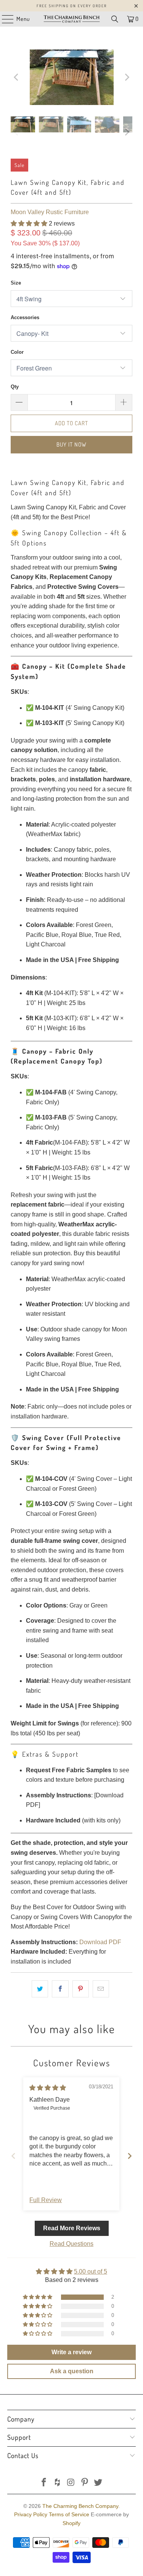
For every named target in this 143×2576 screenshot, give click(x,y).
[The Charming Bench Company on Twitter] (98, 2483)
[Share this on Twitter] (40, 1989)
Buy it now (71, 444)
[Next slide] (130, 2156)
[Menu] (4, 19)
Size (16, 283)
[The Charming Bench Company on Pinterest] (85, 2483)
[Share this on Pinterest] (81, 1989)
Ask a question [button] (72, 2371)
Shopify (71, 2523)
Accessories (25, 317)
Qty (15, 387)
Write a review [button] (71, 2352)
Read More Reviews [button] (72, 2228)
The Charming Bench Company (80, 2506)
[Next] (127, 77)
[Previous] (16, 77)
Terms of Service (69, 2514)
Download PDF (100, 1942)
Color (17, 352)
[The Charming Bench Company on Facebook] (44, 2483)
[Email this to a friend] (101, 1989)
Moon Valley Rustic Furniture (50, 212)
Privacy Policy (31, 2514)
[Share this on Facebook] (60, 1989)
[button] (29, 223)
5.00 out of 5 (91, 2271)
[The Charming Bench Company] (72, 19)
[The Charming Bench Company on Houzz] (58, 2483)
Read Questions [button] (71, 2244)
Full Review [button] (46, 2200)
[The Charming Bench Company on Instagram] (71, 2483)
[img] (48, 2088)
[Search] (115, 19)
